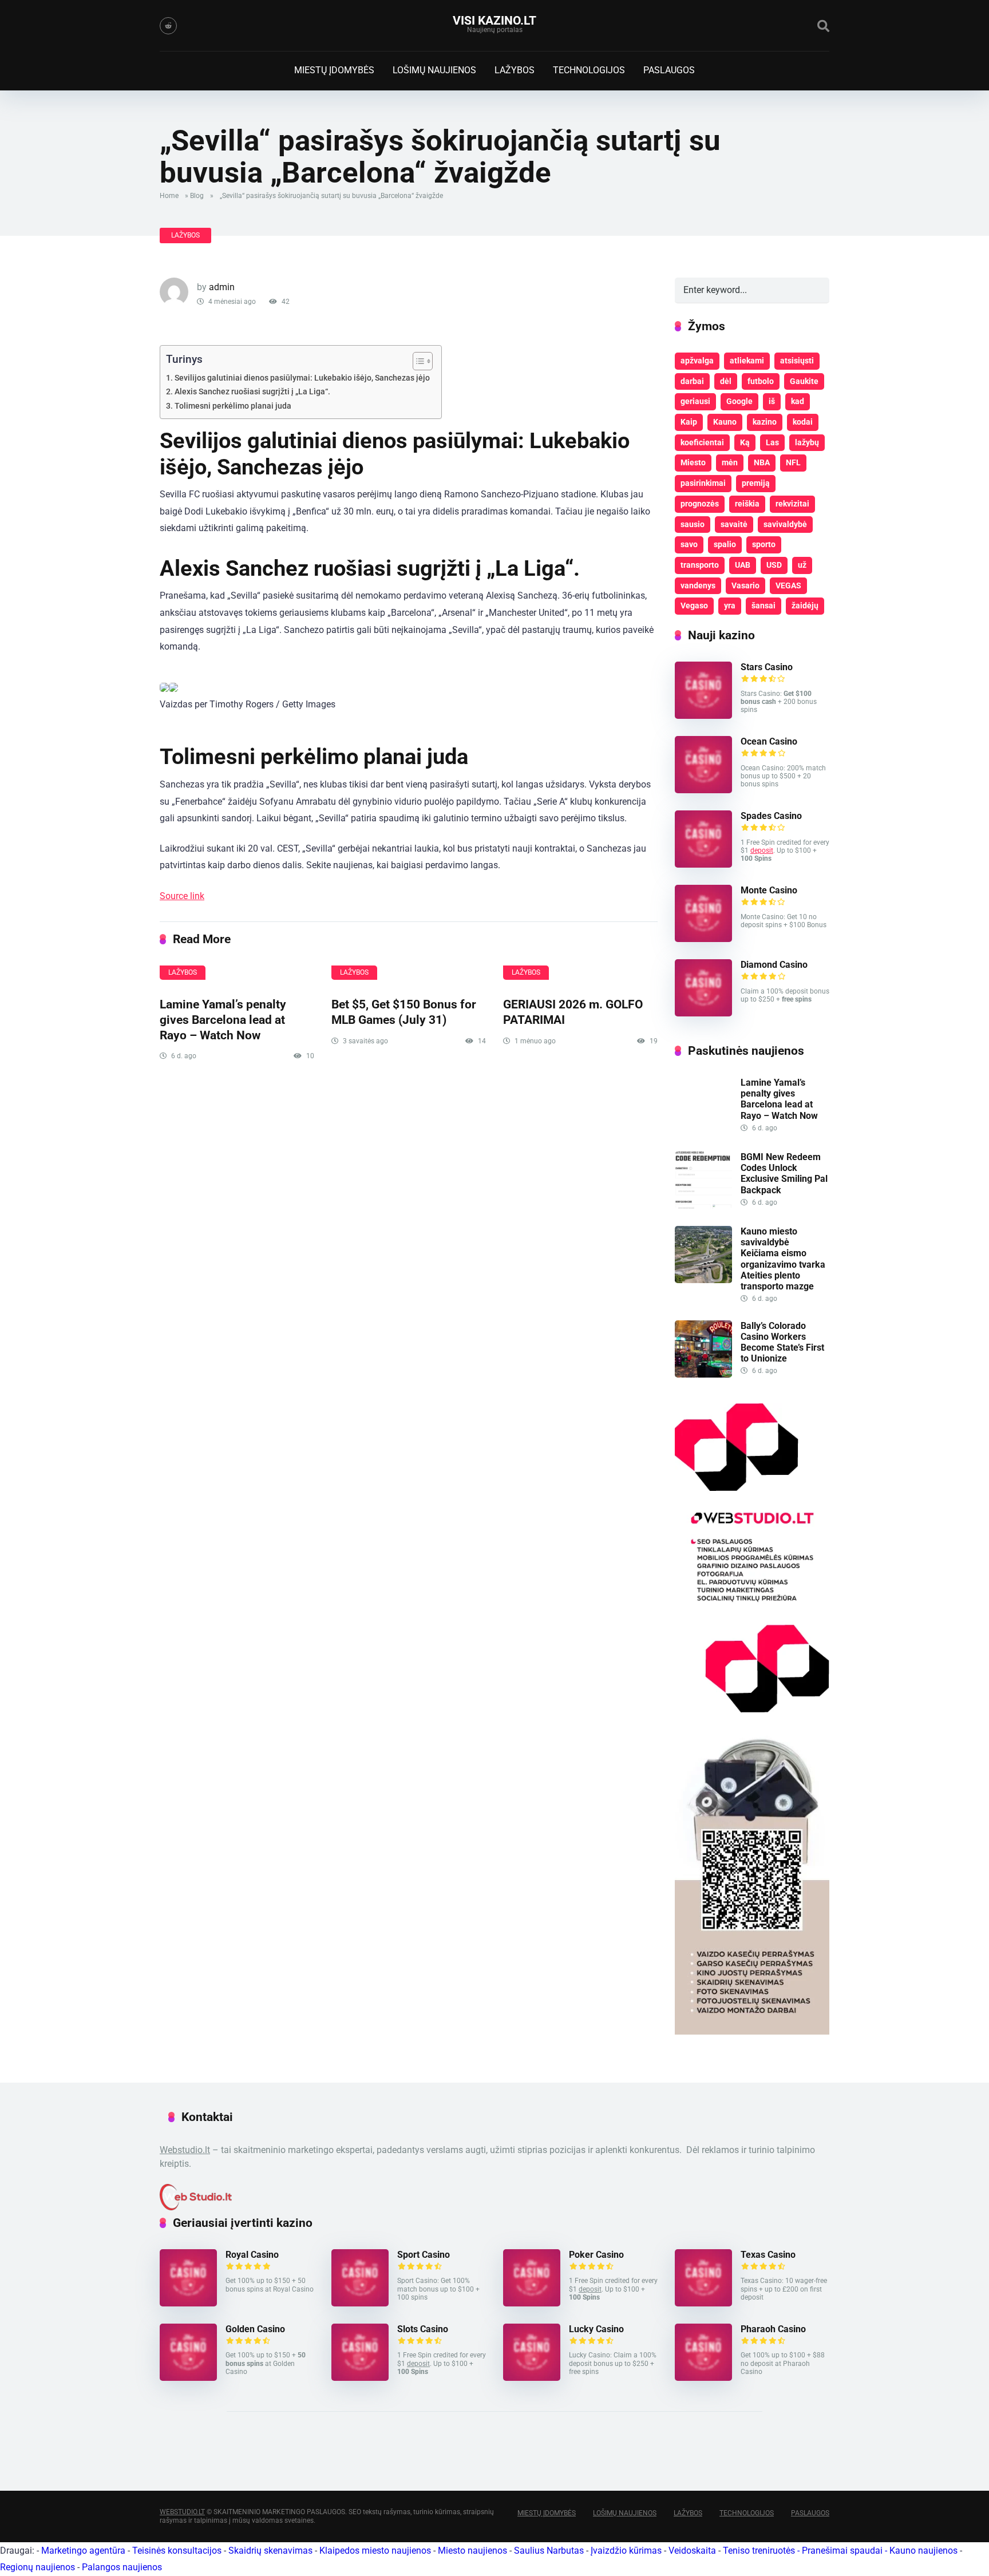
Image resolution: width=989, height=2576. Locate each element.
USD (774, 565)
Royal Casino (252, 2255)
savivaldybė (785, 524)
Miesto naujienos (472, 2551)
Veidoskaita (692, 2551)
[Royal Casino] (188, 2303)
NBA (762, 462)
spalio (725, 544)
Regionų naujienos (37, 2567)
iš (772, 401)
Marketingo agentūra (83, 2551)
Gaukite (804, 381)
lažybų (807, 442)
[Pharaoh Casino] (703, 2378)
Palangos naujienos (122, 2567)
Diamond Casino (774, 965)
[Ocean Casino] (703, 790)
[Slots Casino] (360, 2378)
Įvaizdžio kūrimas (626, 2551)
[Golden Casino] (188, 2378)
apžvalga (697, 361)
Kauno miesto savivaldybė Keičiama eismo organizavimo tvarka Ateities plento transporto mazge (783, 1259)
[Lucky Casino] (532, 2378)
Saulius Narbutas (549, 2551)
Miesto (693, 462)
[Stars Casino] (703, 716)
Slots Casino (423, 2329)
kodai (803, 422)
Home (169, 196)
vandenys (698, 585)
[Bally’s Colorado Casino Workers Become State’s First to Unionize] (703, 1374)
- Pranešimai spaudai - (843, 2551)
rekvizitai (792, 504)
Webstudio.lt (185, 2150)
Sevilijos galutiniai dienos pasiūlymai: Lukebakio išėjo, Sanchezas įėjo (302, 378)
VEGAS (788, 585)
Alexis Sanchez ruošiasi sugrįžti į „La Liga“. (252, 392)
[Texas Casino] (703, 2303)
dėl (726, 381)
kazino (765, 422)
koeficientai (702, 442)
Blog (197, 196)
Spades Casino (771, 816)
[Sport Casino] (360, 2303)
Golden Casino (255, 2329)
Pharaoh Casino (773, 2329)
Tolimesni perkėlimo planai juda (233, 406)
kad (798, 401)
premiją (756, 483)
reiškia (747, 504)
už (802, 565)
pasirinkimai (703, 483)
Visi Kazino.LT (494, 20)
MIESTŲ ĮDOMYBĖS (334, 70)
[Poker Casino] (532, 2303)
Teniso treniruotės (759, 2551)
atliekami (747, 361)
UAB (743, 565)
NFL (793, 462)
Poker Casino (596, 2255)
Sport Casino (424, 2255)
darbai (692, 381)
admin (222, 287)
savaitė (734, 524)
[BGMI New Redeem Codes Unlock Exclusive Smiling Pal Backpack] (703, 1206)
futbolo (761, 381)
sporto (764, 544)
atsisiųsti (797, 361)
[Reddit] (168, 26)
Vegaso (694, 606)
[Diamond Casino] (703, 1013)
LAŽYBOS (515, 70)
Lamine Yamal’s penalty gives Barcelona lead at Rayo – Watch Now (223, 1019)
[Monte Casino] (703, 939)
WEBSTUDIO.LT (182, 2512)
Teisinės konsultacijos (177, 2551)
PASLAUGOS (669, 70)
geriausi (695, 401)
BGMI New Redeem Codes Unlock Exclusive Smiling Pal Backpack (784, 1174)
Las (772, 442)
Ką (745, 442)
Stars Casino (767, 667)
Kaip (689, 422)
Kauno (725, 422)
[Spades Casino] (703, 864)
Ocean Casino (769, 741)
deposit (762, 850)
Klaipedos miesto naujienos (375, 2551)
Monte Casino (769, 890)
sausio (693, 524)
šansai (763, 606)
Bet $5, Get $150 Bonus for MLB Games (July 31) (404, 1012)
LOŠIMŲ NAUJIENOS (434, 70)
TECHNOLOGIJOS (589, 70)
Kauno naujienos (923, 2551)
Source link (182, 896)
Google (739, 401)
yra (730, 606)
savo (689, 544)
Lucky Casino (596, 2329)
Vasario (745, 585)
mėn (730, 462)
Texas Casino (768, 2255)
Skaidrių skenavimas (270, 2551)
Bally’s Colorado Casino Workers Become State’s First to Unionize (782, 1342)
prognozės (700, 504)
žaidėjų (805, 606)
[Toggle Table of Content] (417, 361)
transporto (700, 565)
